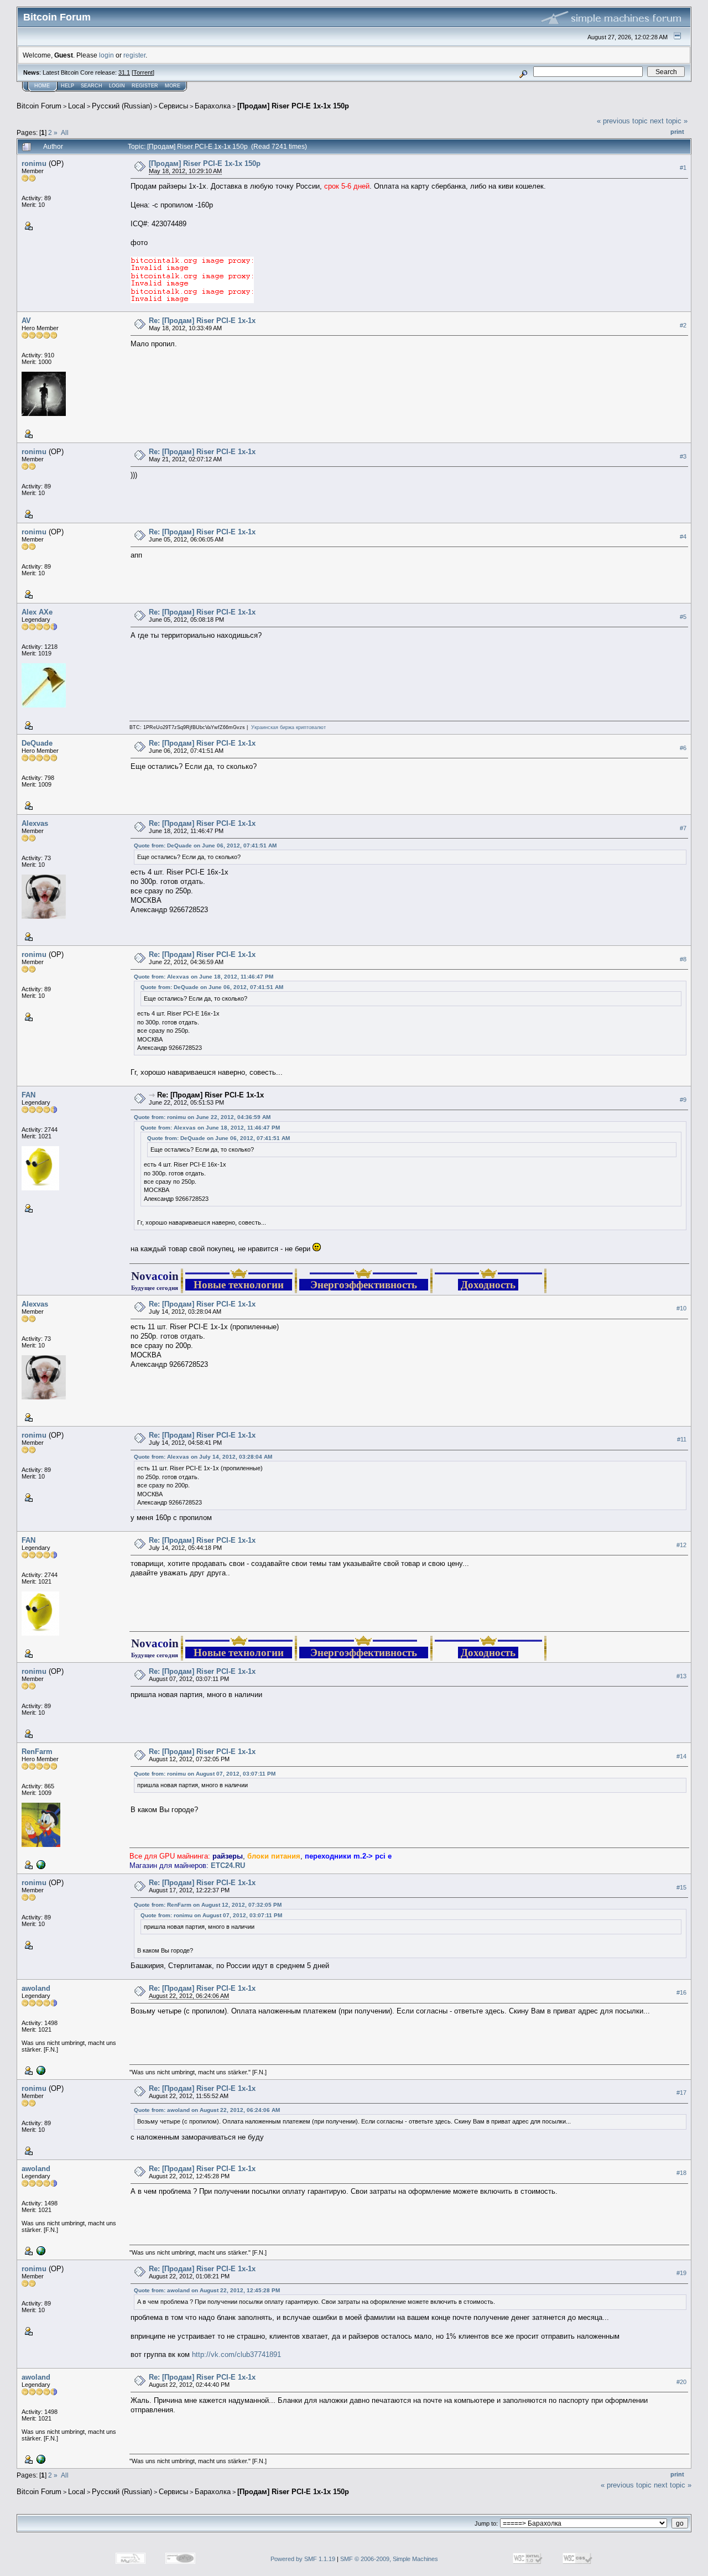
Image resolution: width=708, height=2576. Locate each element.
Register (145, 86)
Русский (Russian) (122, 106)
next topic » (669, 121)
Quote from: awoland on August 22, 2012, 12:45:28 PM (207, 2290)
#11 (682, 1439)
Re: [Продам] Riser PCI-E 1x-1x (202, 321)
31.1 (124, 72)
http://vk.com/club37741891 (236, 2354)
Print (677, 132)
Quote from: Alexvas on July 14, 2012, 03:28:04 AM (203, 1457)
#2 (683, 325)
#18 (681, 2173)
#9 (683, 1100)
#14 (681, 1756)
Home (42, 86)
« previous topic (622, 121)
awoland (36, 1988)
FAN (28, 1095)
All (65, 132)
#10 (681, 1308)
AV (26, 321)
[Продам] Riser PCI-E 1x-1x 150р (293, 106)
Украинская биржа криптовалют (288, 727)
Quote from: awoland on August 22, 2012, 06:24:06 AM (207, 2110)
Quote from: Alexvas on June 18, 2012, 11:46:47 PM (204, 977)
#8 (683, 959)
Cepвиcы (173, 106)
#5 (683, 617)
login (106, 55)
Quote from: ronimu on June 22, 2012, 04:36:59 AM (202, 1117)
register (134, 55)
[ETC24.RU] (40, 1864)
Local (77, 106)
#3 (683, 456)
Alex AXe (37, 612)
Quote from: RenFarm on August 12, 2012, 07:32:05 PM (208, 1905)
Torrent (143, 72)
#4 (683, 537)
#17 (681, 2093)
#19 (681, 2273)
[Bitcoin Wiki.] (40, 2070)
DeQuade (37, 743)
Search (92, 86)
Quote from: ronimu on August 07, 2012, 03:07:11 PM (205, 1774)
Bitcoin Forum (39, 106)
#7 (683, 828)
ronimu (34, 163)
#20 (681, 2382)
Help (67, 86)
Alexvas (35, 823)
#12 (681, 1545)
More (173, 86)
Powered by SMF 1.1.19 (303, 2559)
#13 (681, 1676)
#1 (683, 168)
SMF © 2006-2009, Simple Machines (389, 2559)
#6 (683, 748)
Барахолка (213, 106)
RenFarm (37, 1752)
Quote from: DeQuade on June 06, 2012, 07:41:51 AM (205, 845)
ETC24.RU (228, 1865)
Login (117, 86)
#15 (681, 1887)
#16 (681, 1992)
